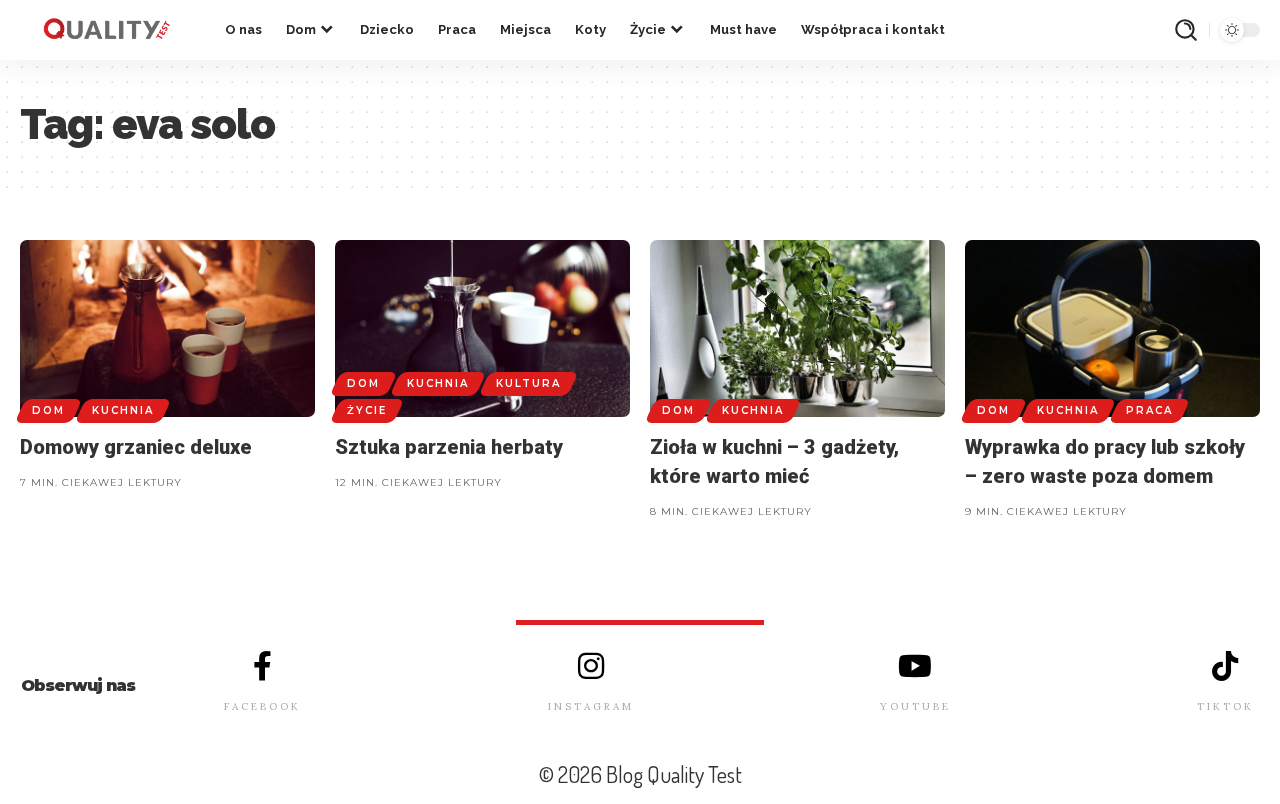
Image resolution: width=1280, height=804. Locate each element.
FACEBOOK (262, 706)
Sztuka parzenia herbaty (449, 447)
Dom (48, 410)
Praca (1149, 410)
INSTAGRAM (591, 706)
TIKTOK (1225, 706)
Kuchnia (123, 410)
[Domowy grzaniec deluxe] (167, 328)
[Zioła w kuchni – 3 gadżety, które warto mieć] (797, 328)
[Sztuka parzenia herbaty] (482, 328)
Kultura (528, 383)
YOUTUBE (915, 706)
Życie (367, 410)
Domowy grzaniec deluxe (136, 447)
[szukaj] (1186, 30)
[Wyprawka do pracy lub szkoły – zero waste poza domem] (1112, 328)
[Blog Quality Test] (106, 30)
